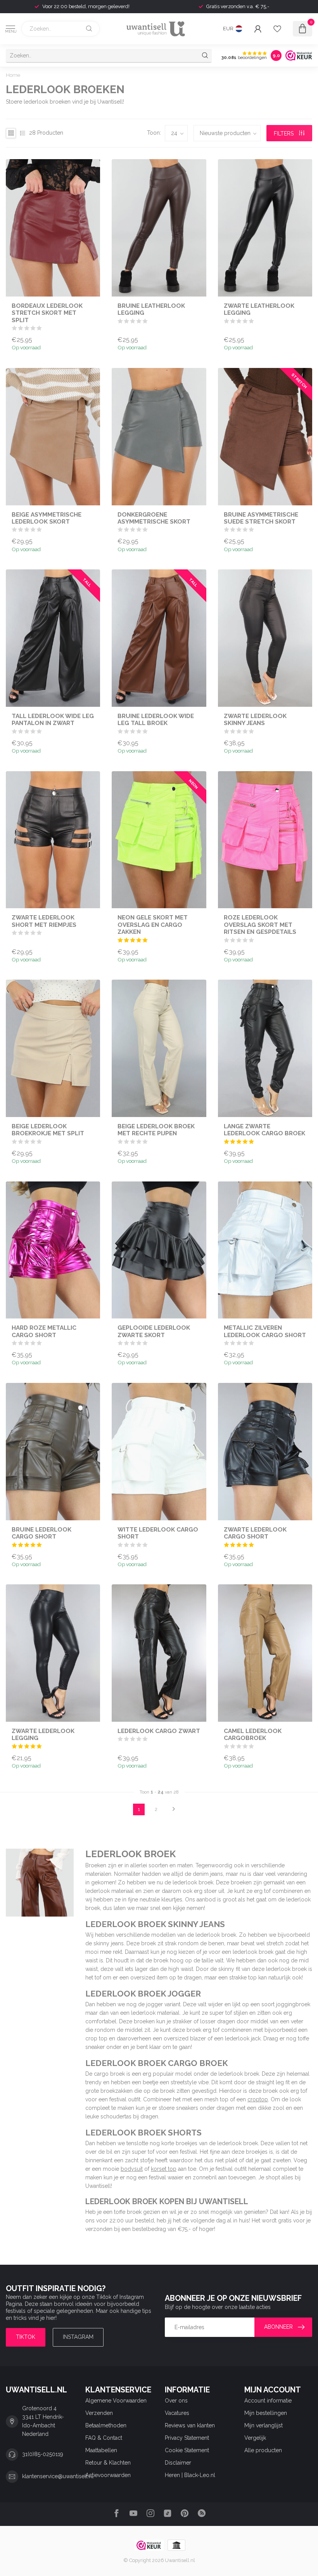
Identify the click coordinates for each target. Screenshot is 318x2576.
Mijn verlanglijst (264, 2425)
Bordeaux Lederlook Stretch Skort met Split (47, 313)
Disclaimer (178, 2463)
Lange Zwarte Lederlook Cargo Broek (264, 1130)
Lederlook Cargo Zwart (159, 1731)
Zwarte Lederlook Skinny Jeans (255, 720)
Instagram (78, 2337)
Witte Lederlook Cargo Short (158, 1533)
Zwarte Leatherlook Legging (259, 309)
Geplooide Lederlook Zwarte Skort (154, 1331)
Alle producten (263, 2450)
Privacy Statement (187, 2438)
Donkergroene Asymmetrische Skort (154, 518)
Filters (284, 134)
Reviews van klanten (190, 2425)
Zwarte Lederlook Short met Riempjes (44, 921)
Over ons (176, 2401)
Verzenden (99, 2413)
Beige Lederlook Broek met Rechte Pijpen (156, 1130)
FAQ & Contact (104, 2438)
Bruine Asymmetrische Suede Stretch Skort (261, 518)
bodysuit (132, 2169)
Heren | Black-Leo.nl (190, 2475)
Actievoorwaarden (108, 2475)
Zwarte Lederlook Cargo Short (255, 1533)
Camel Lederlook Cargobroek (253, 1735)
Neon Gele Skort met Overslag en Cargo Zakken (153, 925)
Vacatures (177, 2413)
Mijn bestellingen (266, 2413)
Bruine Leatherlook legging (151, 309)
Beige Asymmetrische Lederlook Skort (47, 518)
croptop (258, 2099)
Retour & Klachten (108, 2463)
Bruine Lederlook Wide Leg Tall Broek (156, 720)
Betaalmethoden (106, 2425)
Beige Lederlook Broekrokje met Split (48, 1130)
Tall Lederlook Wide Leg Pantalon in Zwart (53, 720)
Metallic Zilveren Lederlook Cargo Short (265, 1331)
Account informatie (268, 2401)
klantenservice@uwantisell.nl (58, 2476)
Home (13, 75)
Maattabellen (101, 2450)
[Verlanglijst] (277, 29)
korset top (164, 2169)
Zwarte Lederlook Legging (43, 1735)
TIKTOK (26, 2337)
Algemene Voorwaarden (116, 2401)
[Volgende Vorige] (174, 1809)
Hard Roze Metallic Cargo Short (44, 1331)
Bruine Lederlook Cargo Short (41, 1533)
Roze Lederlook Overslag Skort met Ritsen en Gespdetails (260, 925)
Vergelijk (255, 2438)
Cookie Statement (187, 2450)
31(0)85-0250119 (43, 2454)
